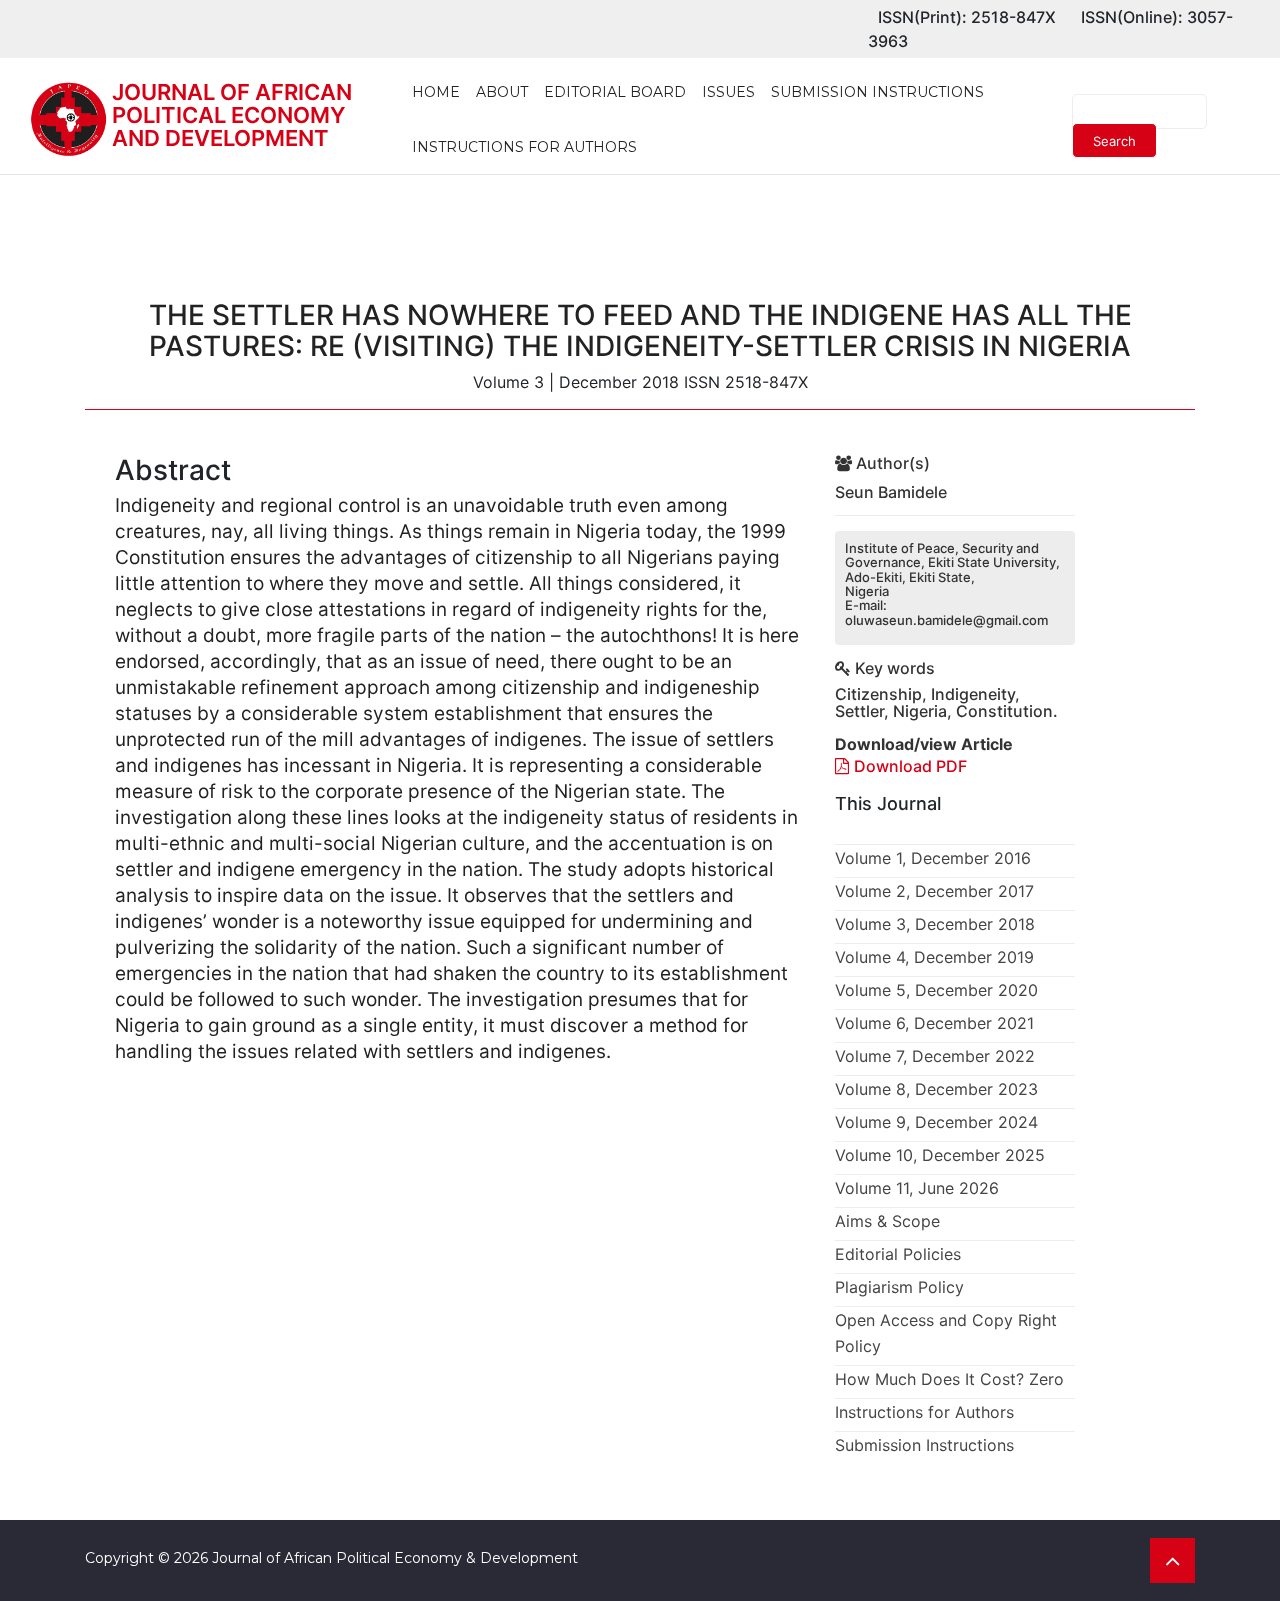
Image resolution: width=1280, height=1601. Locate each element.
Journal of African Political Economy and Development (232, 115)
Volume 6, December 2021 (934, 1023)
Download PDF (910, 766)
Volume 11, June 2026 (917, 1188)
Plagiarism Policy (899, 1287)
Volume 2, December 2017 (934, 891)
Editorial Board (615, 92)
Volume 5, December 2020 (936, 990)
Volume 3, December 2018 (935, 924)
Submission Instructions (877, 92)
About (502, 92)
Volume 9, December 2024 (936, 1122)
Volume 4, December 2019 (934, 957)
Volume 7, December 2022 (935, 1056)
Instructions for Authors (524, 147)
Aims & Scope (887, 1221)
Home (436, 92)
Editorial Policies (898, 1254)
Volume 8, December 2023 (936, 1089)
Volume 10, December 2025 (940, 1155)
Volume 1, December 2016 (933, 858)
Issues (728, 92)
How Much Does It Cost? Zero (949, 1379)
